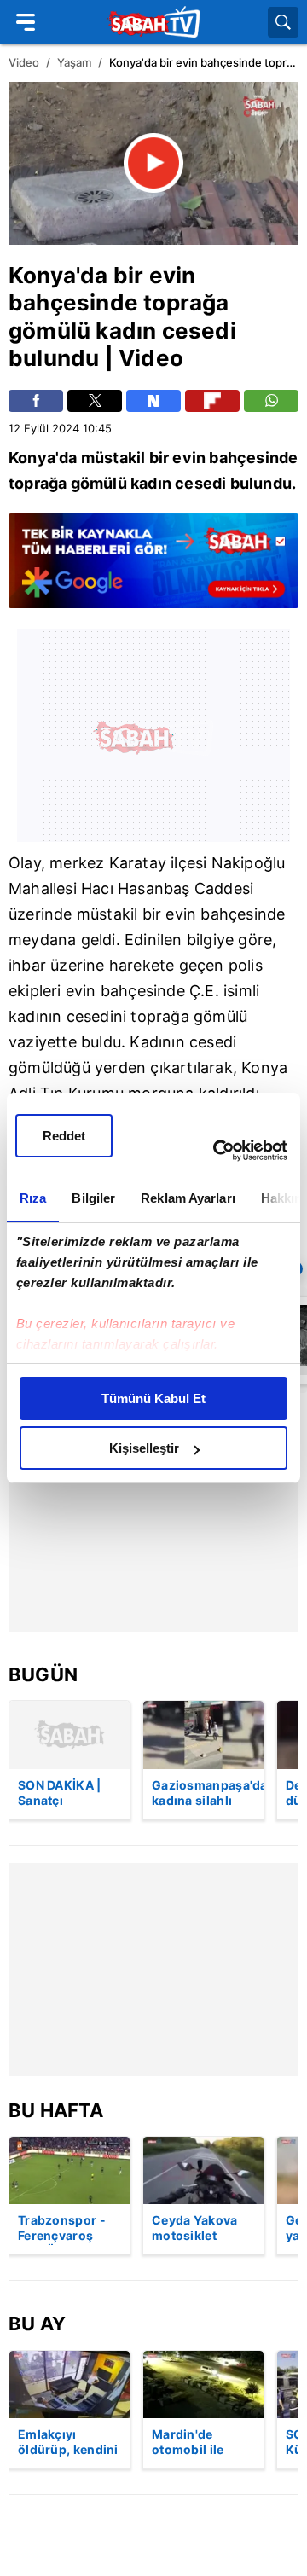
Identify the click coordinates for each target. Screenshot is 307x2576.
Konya (42, 275)
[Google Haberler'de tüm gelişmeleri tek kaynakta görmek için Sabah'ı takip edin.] (153, 569)
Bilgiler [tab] (93, 1198)
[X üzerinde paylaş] (95, 401)
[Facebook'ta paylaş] (36, 401)
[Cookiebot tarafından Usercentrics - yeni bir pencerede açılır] (217, 1151)
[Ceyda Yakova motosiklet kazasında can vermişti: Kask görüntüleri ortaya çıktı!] (203, 2170)
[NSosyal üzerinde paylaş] (153, 401)
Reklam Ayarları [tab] (188, 1198)
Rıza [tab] (33, 1198)
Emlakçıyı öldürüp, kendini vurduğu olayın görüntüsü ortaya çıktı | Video (68, 2443)
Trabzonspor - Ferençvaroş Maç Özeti (62, 2229)
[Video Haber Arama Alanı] (283, 22)
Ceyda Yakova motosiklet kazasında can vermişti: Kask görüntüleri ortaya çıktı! (195, 2229)
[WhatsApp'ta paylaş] (271, 401)
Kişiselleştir (144, 1448)
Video (24, 62)
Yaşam (74, 62)
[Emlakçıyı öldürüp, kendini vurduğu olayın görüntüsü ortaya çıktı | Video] (70, 2385)
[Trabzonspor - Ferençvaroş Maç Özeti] (70, 2170)
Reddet (64, 1136)
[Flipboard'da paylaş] (212, 401)
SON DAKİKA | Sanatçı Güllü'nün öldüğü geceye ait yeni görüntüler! (63, 1794)
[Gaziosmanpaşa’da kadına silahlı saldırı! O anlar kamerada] (203, 1735)
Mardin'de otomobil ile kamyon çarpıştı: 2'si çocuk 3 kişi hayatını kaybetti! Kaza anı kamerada (203, 2443)
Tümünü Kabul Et (153, 1398)
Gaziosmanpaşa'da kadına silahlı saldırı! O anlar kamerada (208, 1794)
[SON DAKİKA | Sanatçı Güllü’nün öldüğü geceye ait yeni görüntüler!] (70, 1735)
